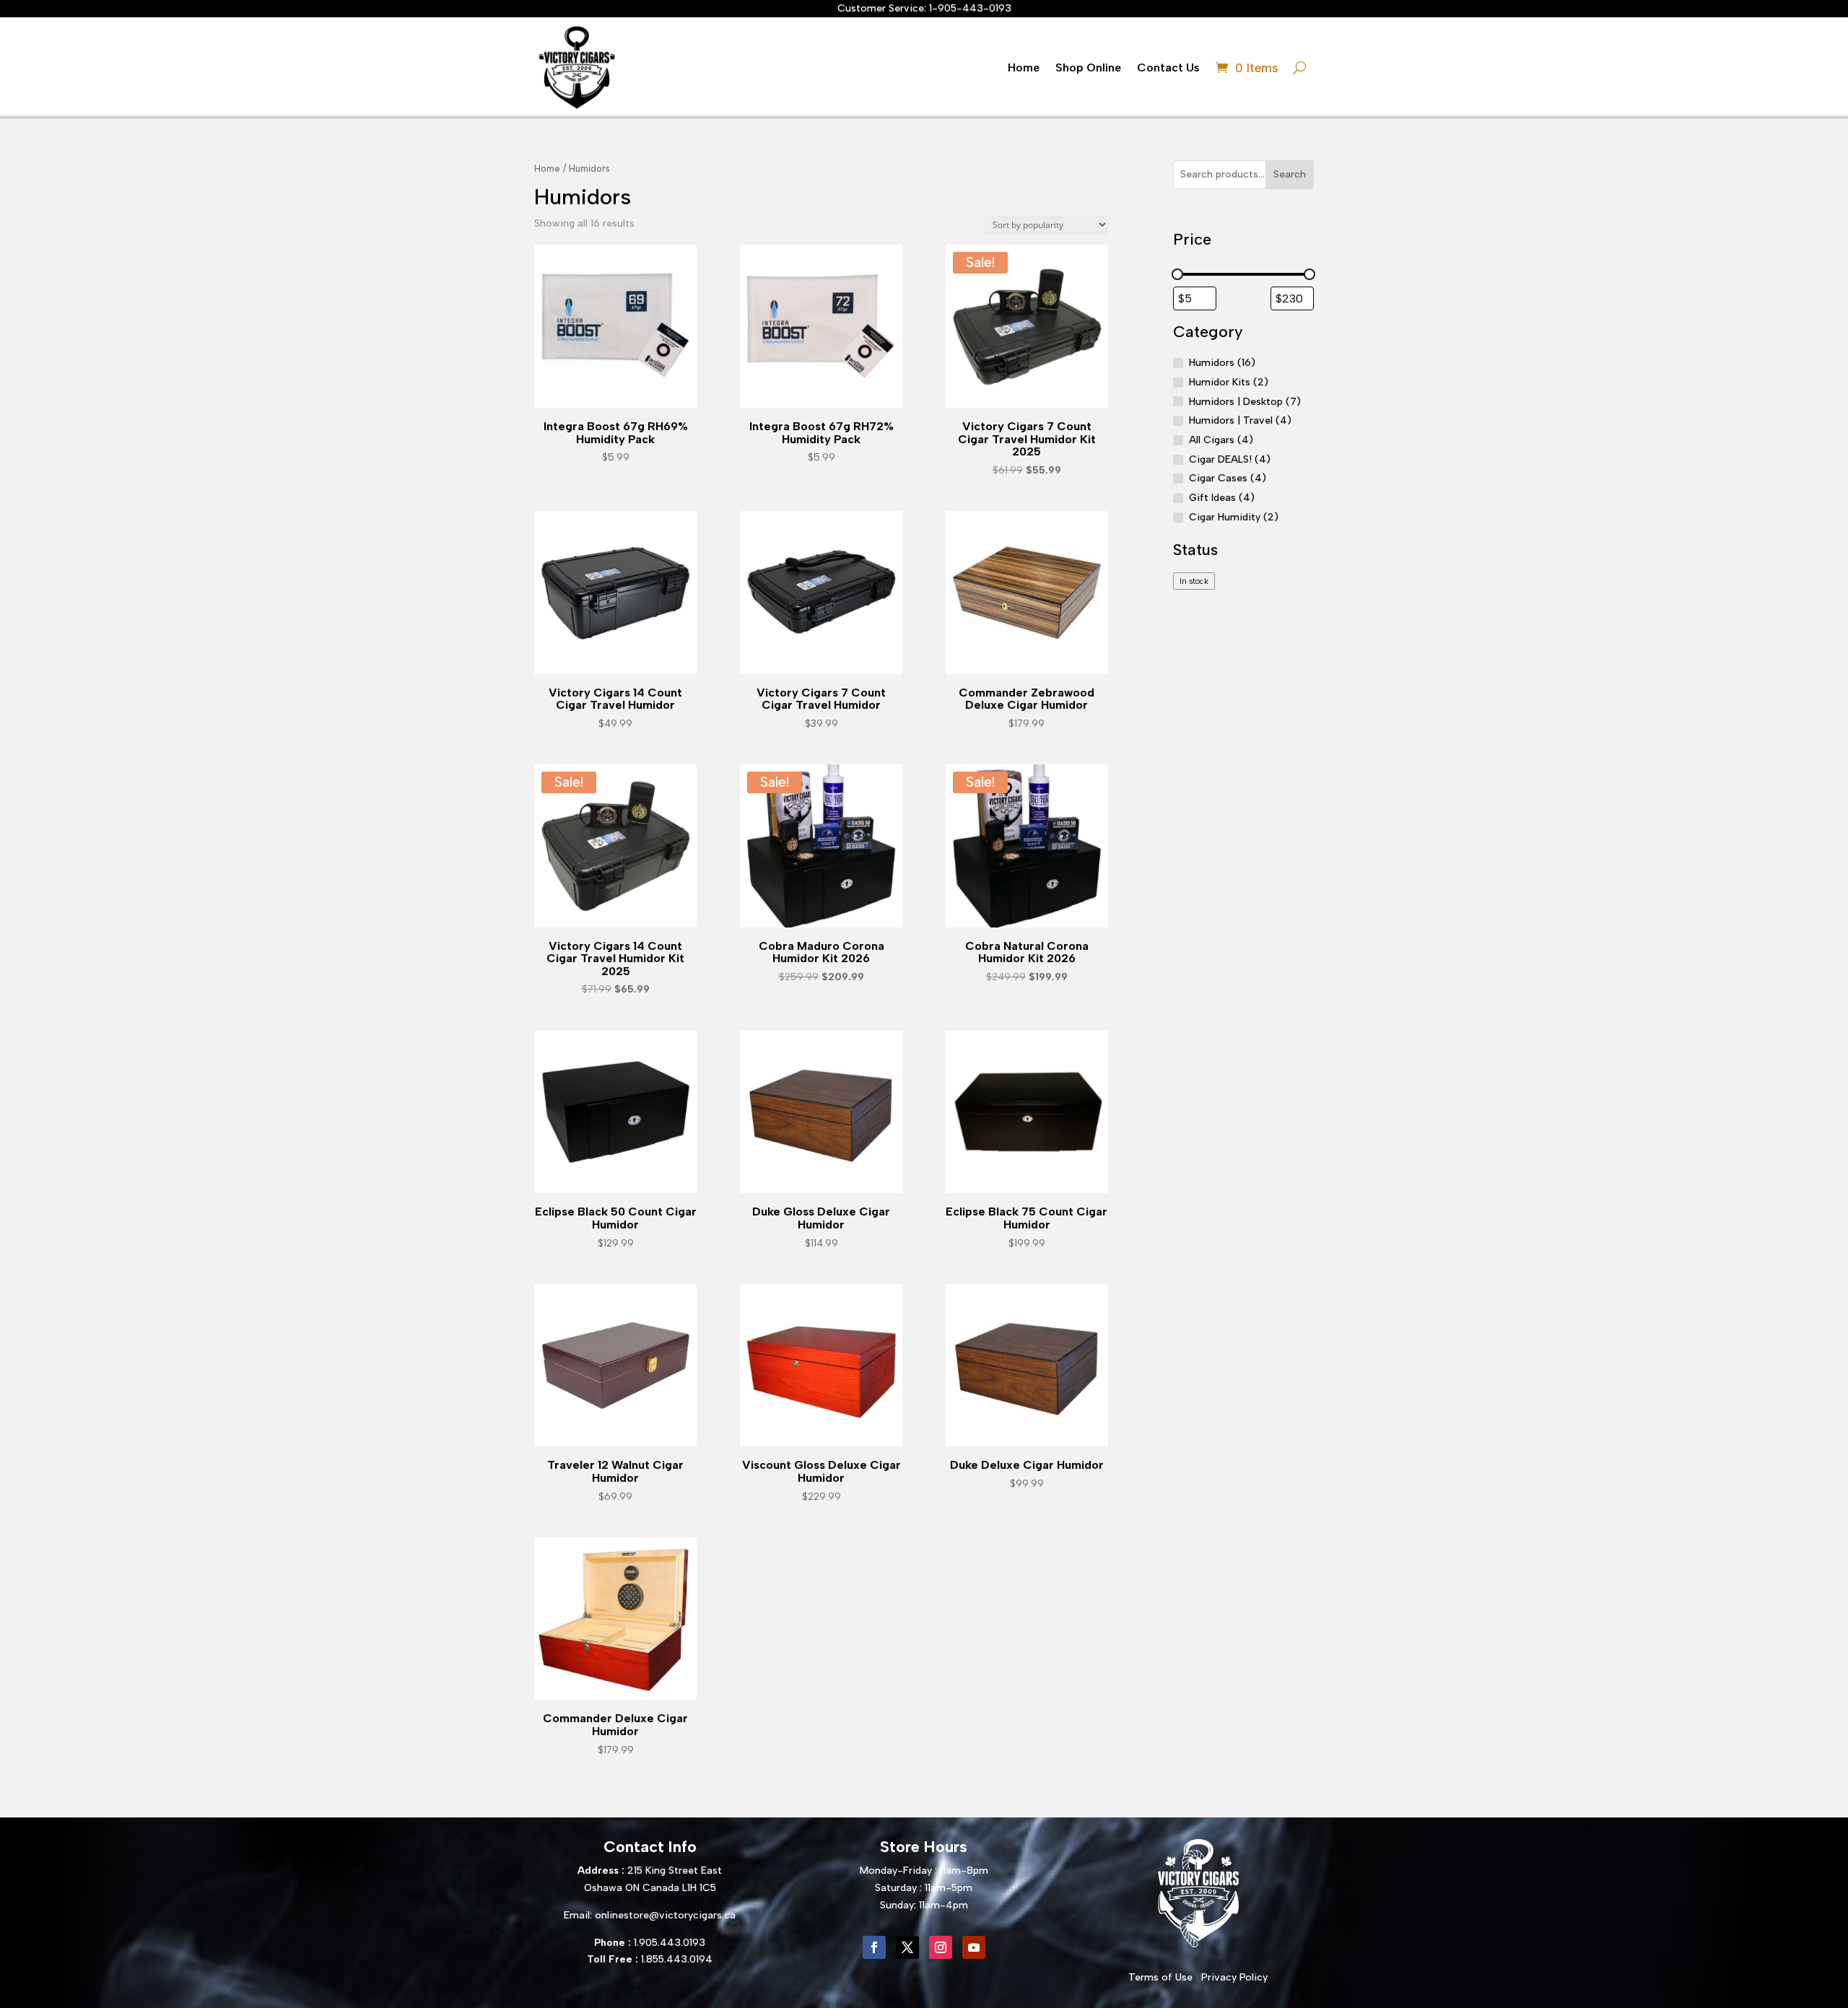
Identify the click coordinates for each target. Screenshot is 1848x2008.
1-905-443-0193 (970, 8)
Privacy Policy (1234, 1977)
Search (1290, 174)
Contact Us (1168, 67)
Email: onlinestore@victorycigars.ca (650, 1915)
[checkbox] (1194, 581)
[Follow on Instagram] (941, 1947)
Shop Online (1088, 67)
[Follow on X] (907, 1947)
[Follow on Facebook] (874, 1947)
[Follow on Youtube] (974, 1947)
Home (1024, 67)
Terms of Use (1160, 1977)
